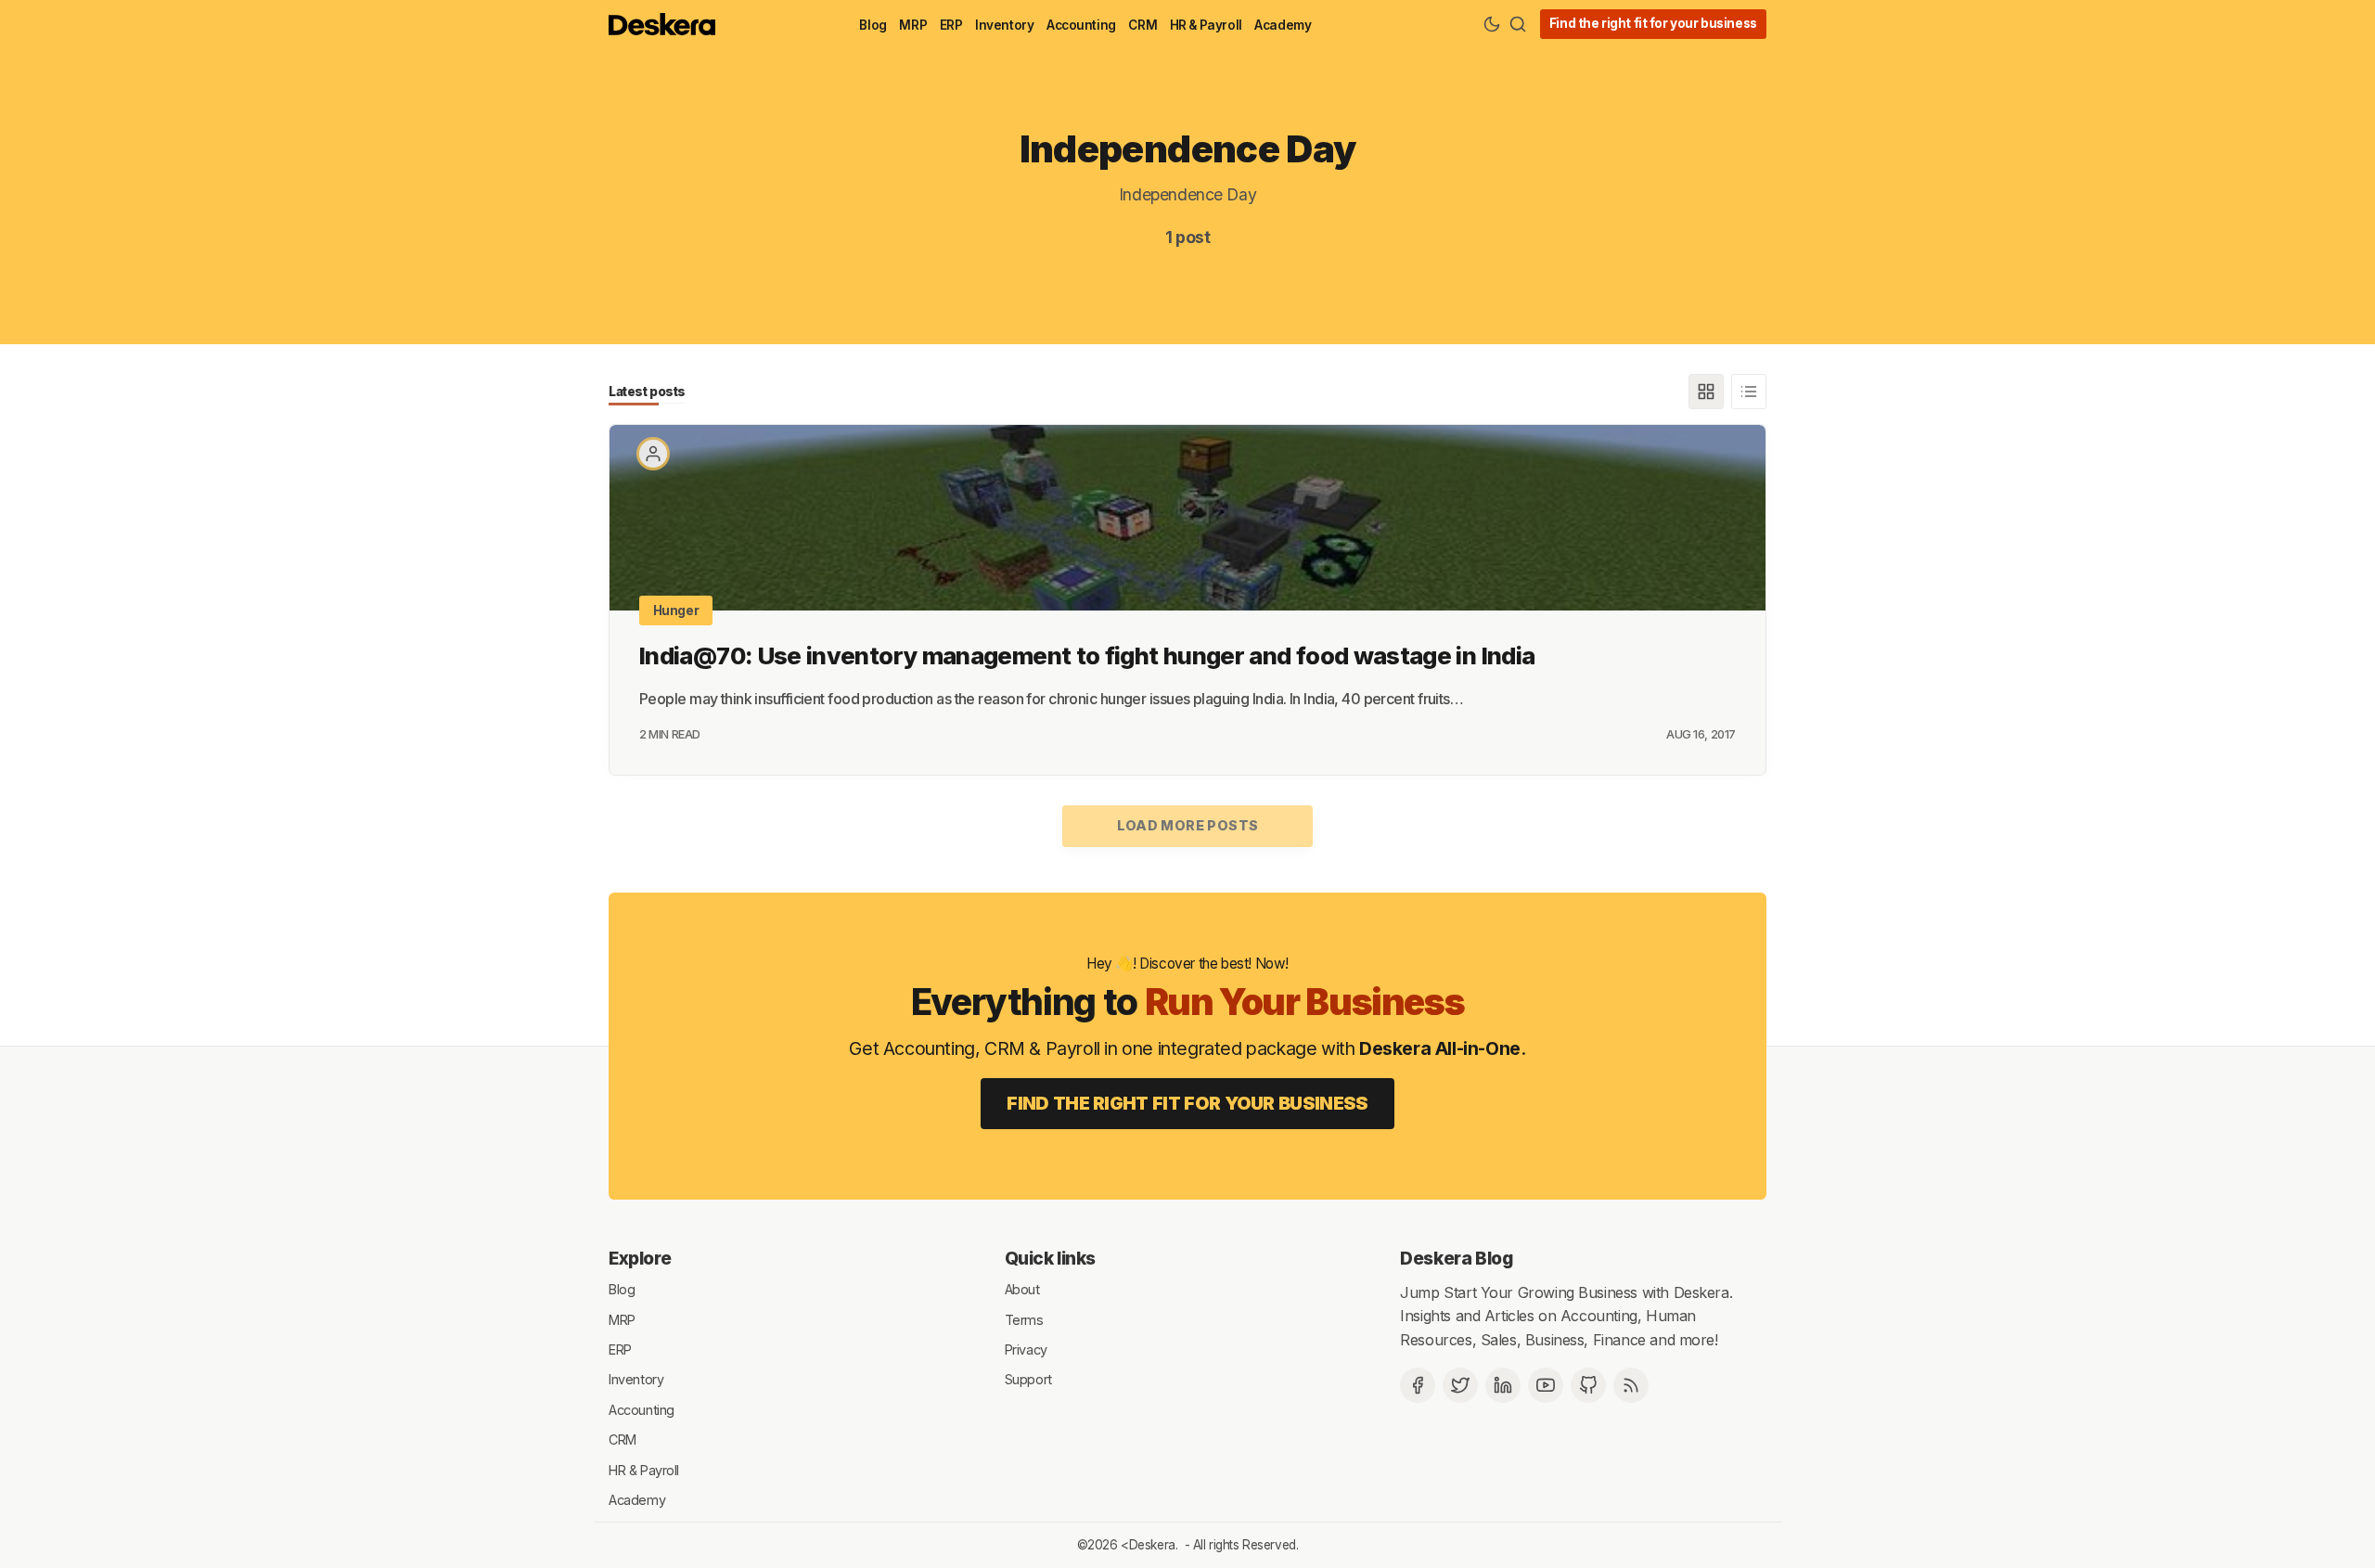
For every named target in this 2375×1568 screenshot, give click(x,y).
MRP (913, 25)
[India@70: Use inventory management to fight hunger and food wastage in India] (1187, 518)
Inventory (1004, 25)
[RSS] (1631, 1385)
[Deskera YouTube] (1546, 1385)
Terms (1024, 1319)
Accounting (1081, 25)
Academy (1283, 25)
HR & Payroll (1206, 25)
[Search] (1518, 24)
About (1022, 1289)
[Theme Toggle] (1492, 24)
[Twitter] (1460, 1385)
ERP (951, 25)
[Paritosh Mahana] (653, 454)
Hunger (676, 610)
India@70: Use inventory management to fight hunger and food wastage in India (1087, 655)
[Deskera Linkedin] (1503, 1385)
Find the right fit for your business (1653, 23)
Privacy (1026, 1350)
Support (1028, 1379)
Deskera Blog (1456, 1258)
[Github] (1588, 1385)
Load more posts (1188, 825)
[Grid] (1706, 392)
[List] (1749, 392)
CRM (1143, 25)
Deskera (1152, 1545)
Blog (873, 25)
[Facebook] (1418, 1385)
